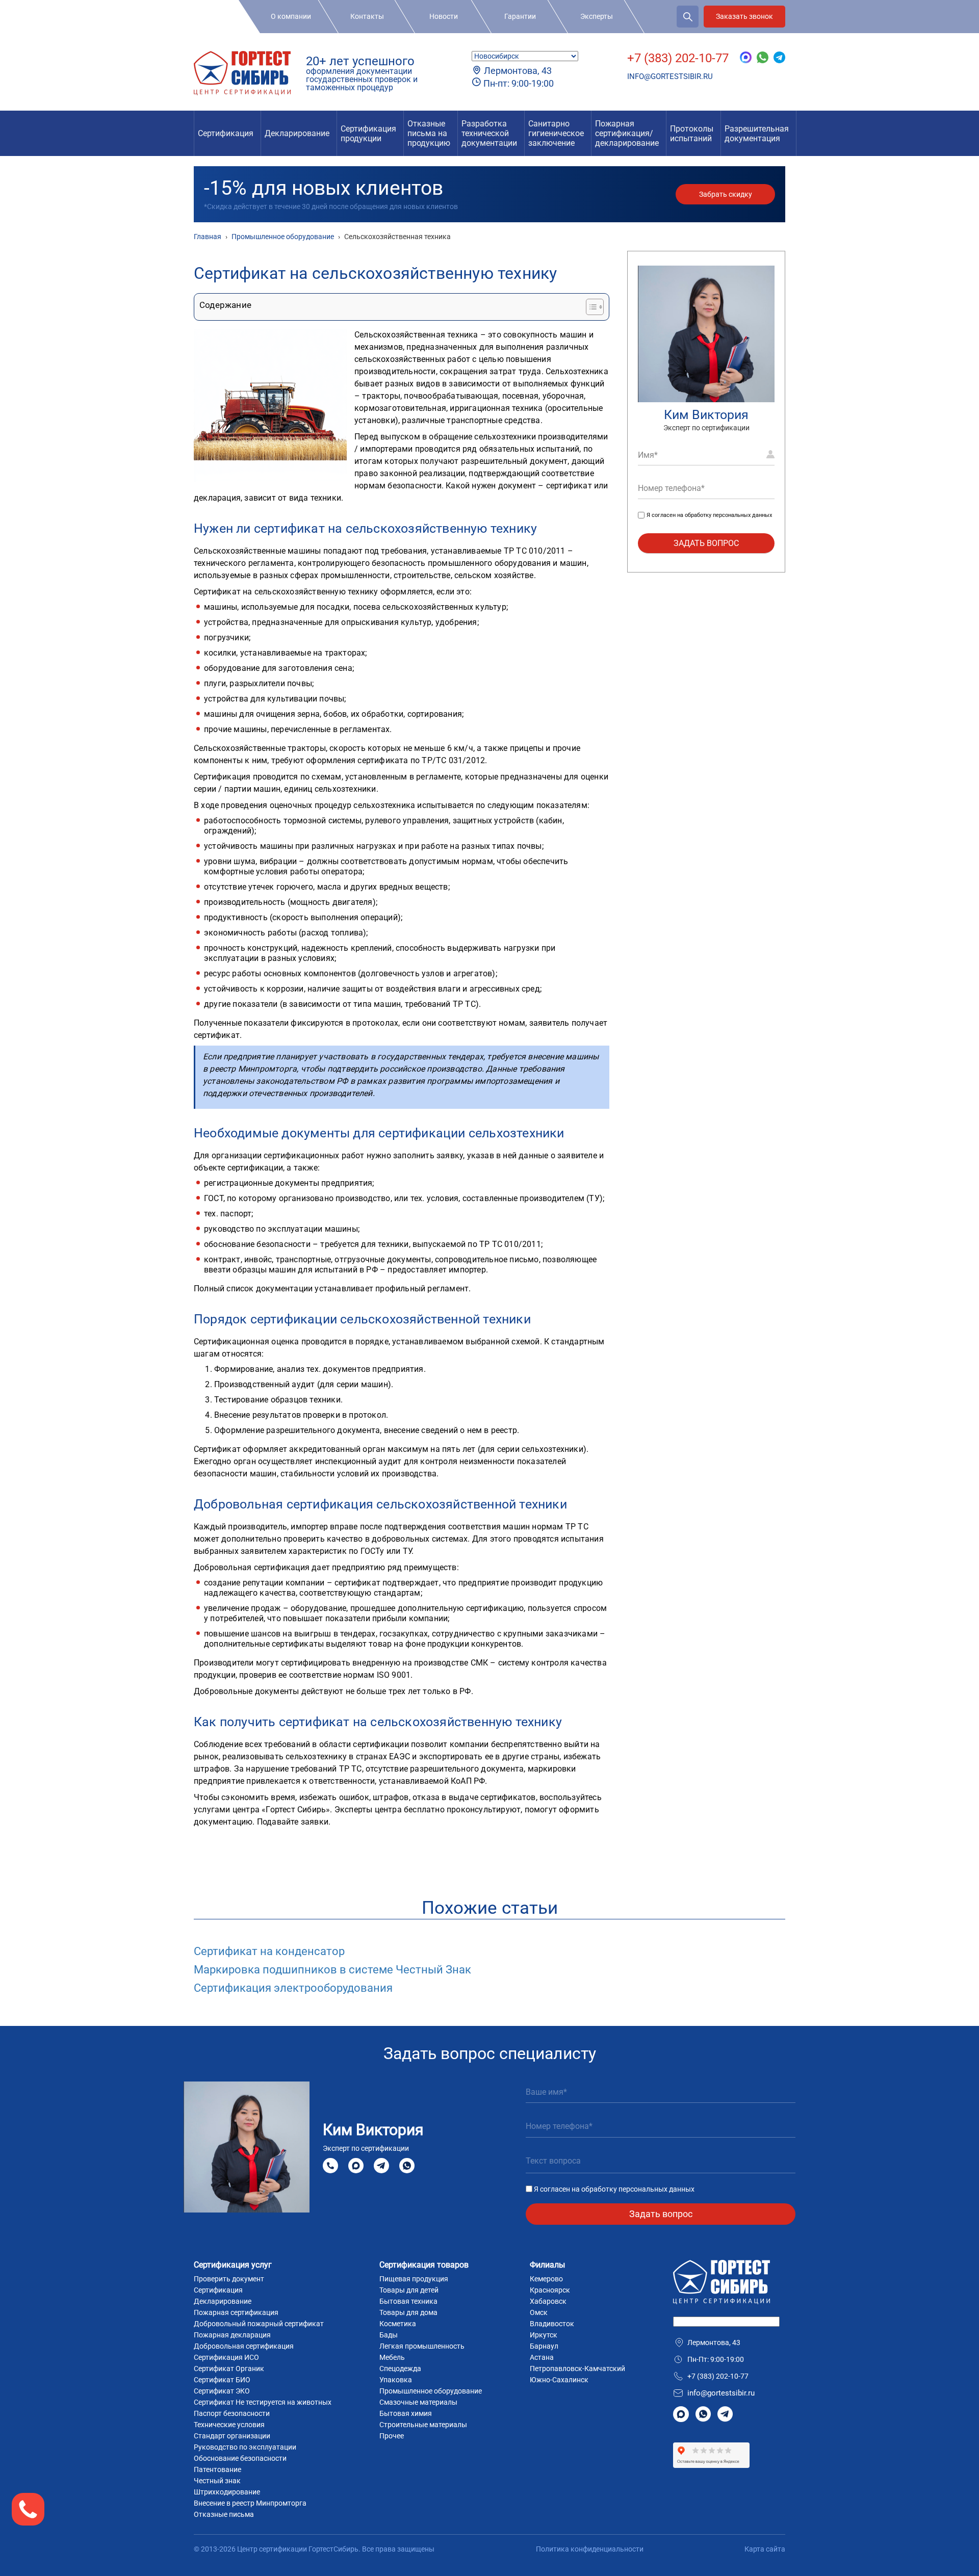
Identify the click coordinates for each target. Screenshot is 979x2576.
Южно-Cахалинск (559, 2380)
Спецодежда (400, 2369)
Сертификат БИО (222, 2380)
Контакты (367, 16)
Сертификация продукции (368, 134)
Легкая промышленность (422, 2346)
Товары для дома (408, 2312)
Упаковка (396, 2380)
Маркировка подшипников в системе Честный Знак (332, 1970)
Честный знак (217, 2481)
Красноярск (550, 2290)
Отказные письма (224, 2514)
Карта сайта (765, 2549)
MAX (356, 2165)
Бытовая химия (406, 2413)
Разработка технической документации (489, 133)
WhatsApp (407, 2165)
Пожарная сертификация (236, 2312)
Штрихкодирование (227, 2492)
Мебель (392, 2357)
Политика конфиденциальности (590, 2549)
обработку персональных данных (728, 515)
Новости (444, 16)
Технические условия (229, 2425)
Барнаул (544, 2346)
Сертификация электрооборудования (293, 1988)
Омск (539, 2312)
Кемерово (546, 2279)
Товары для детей (409, 2290)
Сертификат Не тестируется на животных (263, 2402)
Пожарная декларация (232, 2335)
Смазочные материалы (418, 2402)
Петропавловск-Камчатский (577, 2369)
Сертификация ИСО (226, 2357)
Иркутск (544, 2335)
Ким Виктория (706, 415)
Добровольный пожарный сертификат (259, 2324)
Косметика (398, 2324)
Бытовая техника (408, 2301)
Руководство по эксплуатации (245, 2447)
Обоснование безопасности (240, 2458)
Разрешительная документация (757, 134)
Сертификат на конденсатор (269, 1951)
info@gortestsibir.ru (670, 76)
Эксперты (597, 16)
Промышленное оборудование (431, 2391)
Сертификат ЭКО (222, 2391)
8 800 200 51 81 (330, 2166)
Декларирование (297, 133)
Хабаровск (548, 2301)
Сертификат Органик (229, 2369)
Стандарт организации (232, 2436)
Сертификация (226, 133)
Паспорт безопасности (232, 2413)
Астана (542, 2357)
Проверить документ (229, 2279)
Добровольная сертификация (244, 2346)
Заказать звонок (744, 16)
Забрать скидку (726, 194)
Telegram (381, 2165)
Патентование (217, 2469)
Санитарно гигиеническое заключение (556, 133)
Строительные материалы (423, 2425)
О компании (291, 16)
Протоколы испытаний (692, 134)
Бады (389, 2335)
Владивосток (552, 2324)
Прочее (392, 2436)
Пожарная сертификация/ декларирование (627, 133)
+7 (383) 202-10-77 (678, 58)
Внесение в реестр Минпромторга (250, 2503)
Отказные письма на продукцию (429, 133)
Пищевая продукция (414, 2279)
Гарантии (520, 16)
